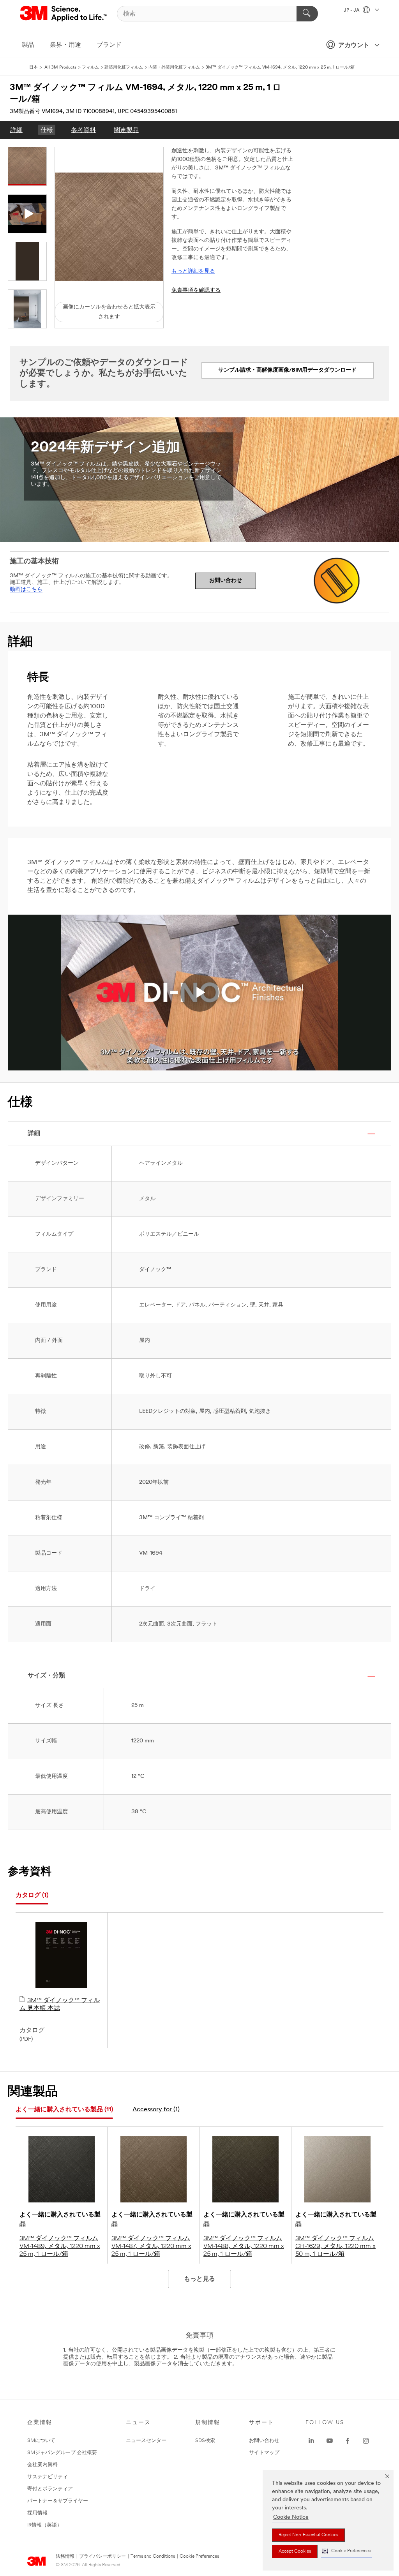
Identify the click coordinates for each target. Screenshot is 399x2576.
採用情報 (37, 2513)
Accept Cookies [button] (295, 2551)
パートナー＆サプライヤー (58, 2501)
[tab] (32, 1896)
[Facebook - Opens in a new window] (348, 2441)
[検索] (307, 14)
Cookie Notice (291, 2517)
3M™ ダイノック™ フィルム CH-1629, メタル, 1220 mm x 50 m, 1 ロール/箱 (335, 2246)
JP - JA (352, 11)
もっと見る (199, 2279)
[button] (346, 2551)
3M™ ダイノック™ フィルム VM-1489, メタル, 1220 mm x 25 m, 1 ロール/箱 (60, 2246)
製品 (28, 45)
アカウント (354, 46)
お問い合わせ (226, 581)
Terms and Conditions (153, 2557)
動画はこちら (26, 590)
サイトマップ (264, 2453)
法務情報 (65, 2557)
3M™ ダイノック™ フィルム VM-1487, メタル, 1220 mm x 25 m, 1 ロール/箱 (151, 2246)
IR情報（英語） (45, 2525)
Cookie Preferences (199, 2557)
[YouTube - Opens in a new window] (330, 2441)
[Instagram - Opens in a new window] (366, 2441)
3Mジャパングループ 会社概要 (62, 2453)
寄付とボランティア (50, 2489)
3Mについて (41, 2441)
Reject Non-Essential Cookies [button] (308, 2535)
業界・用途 (65, 45)
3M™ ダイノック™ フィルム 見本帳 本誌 (60, 2005)
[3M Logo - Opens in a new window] (64, 14)
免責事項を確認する (196, 290)
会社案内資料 (42, 2465)
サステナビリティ (48, 2477)
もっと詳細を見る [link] (193, 271)
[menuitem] (16, 130)
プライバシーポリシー (102, 2557)
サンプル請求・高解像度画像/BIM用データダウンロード (287, 370)
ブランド (109, 45)
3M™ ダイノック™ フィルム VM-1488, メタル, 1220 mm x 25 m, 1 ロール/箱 (244, 2246)
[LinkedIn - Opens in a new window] (311, 2441)
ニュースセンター (146, 2441)
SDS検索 (205, 2441)
